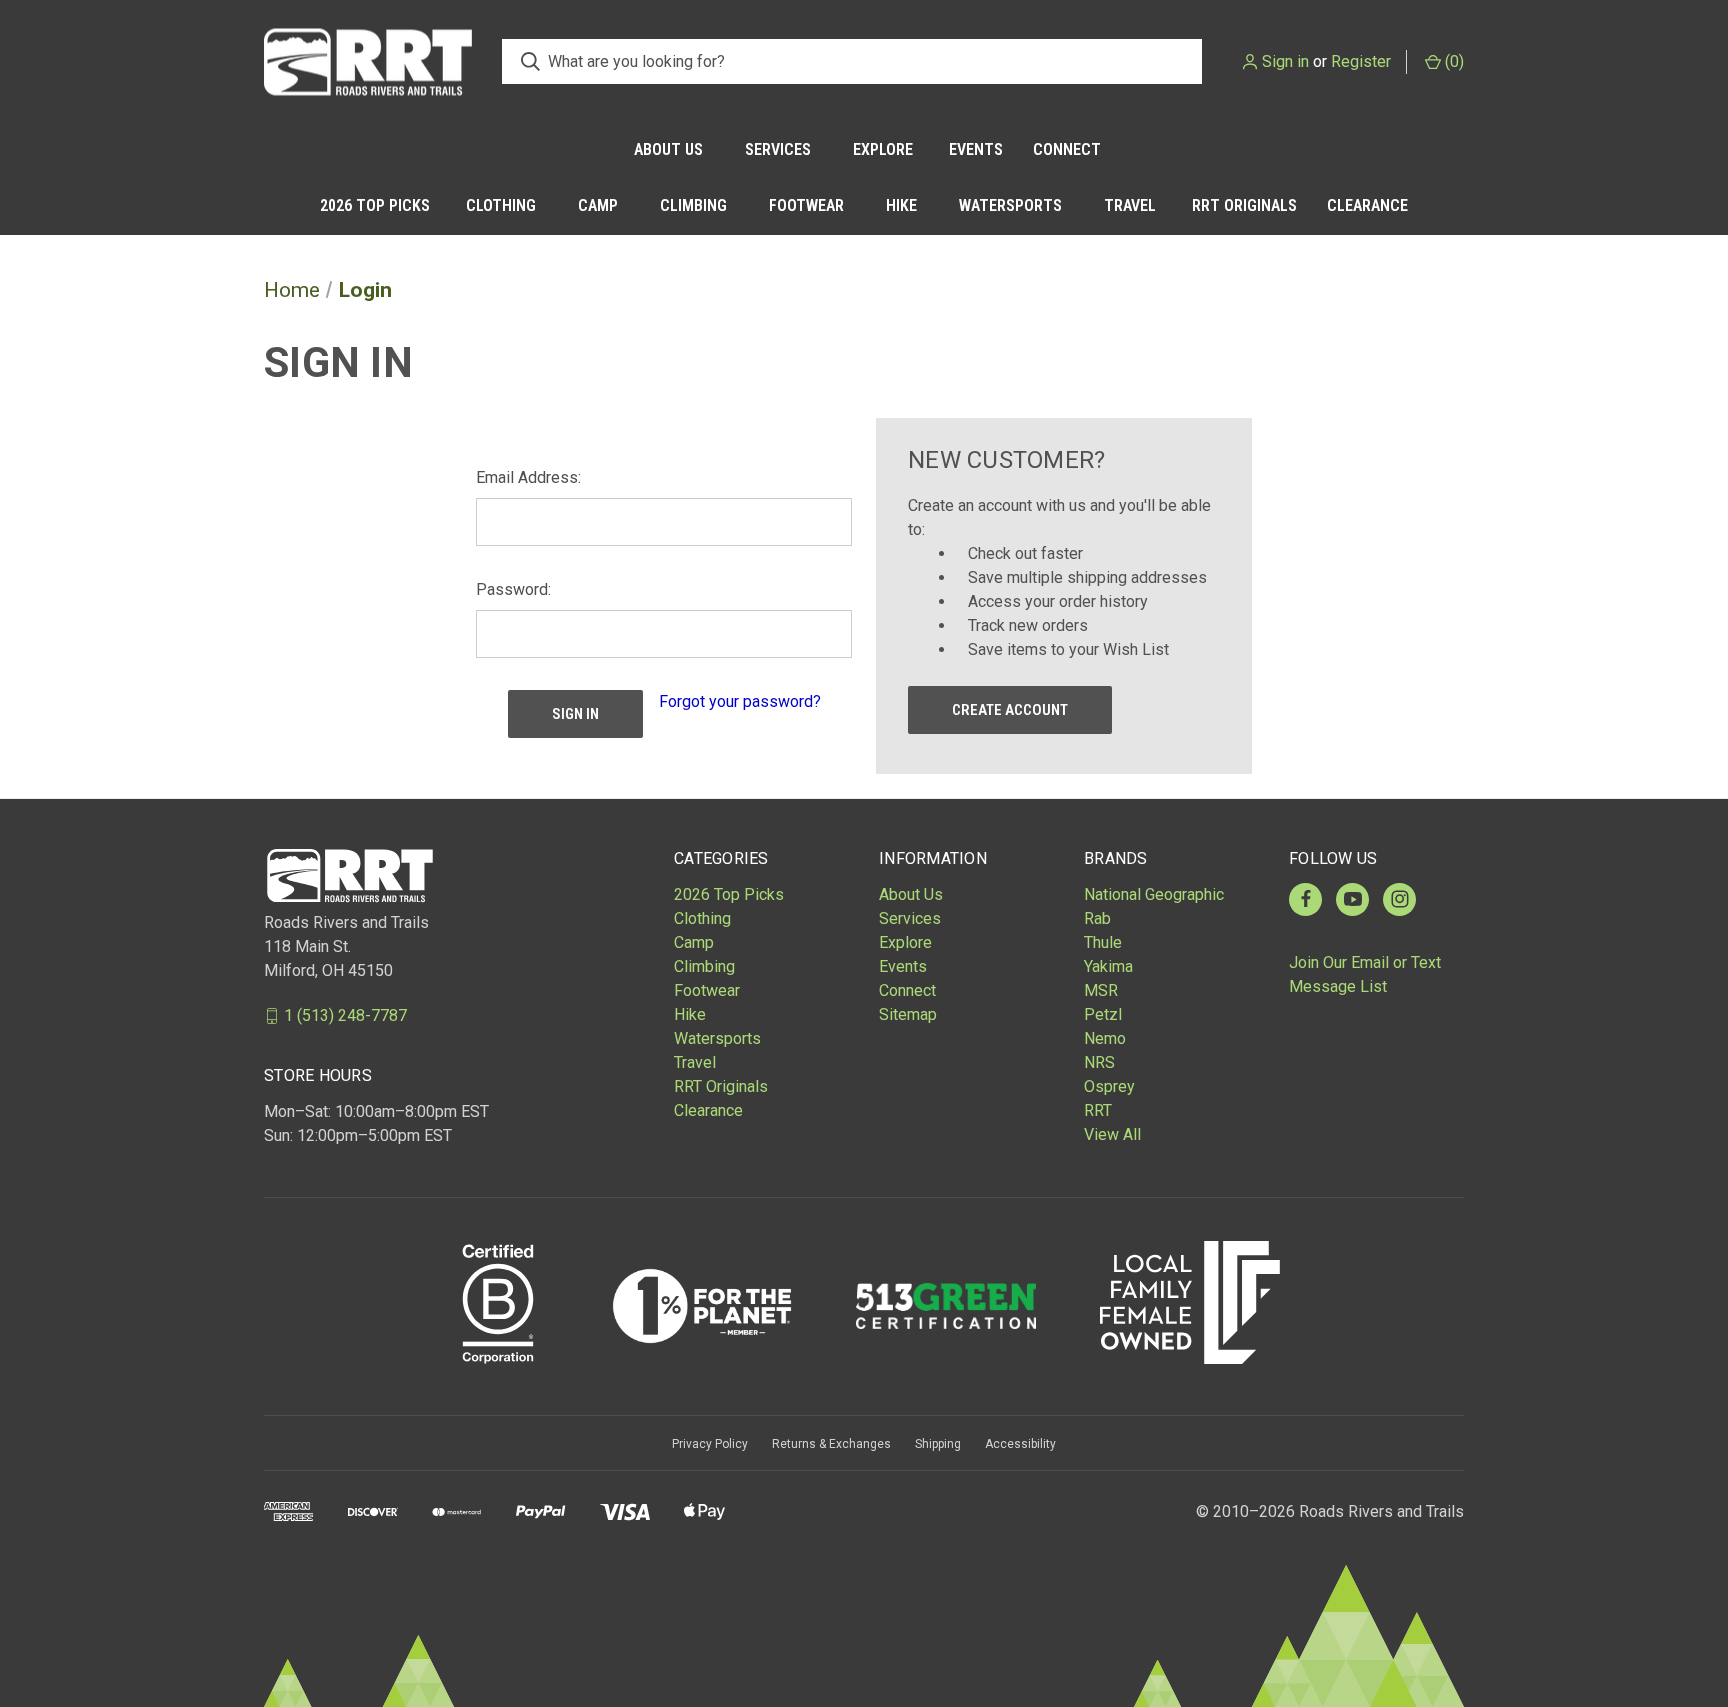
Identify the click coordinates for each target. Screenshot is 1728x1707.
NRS (1099, 1062)
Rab (1097, 918)
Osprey (1109, 1086)
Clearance (1367, 205)
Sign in (1285, 61)
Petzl (1103, 1014)
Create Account (1010, 710)
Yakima (1108, 966)
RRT (1098, 1110)
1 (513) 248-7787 (345, 1015)
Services (778, 149)
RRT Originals (1244, 205)
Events (976, 149)
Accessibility (1020, 1444)
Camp (598, 205)
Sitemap (908, 1014)
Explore (883, 149)
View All (1112, 1134)
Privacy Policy (710, 1444)
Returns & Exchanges (831, 1444)
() (1452, 61)
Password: (513, 589)
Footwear (806, 205)
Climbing (693, 205)
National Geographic (1154, 894)
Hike (901, 205)
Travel (1130, 205)
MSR (1101, 990)
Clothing (501, 205)
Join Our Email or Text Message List (1365, 974)
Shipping (938, 1444)
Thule (1103, 942)
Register (1361, 61)
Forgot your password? (740, 701)
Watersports (1010, 205)
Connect (1067, 149)
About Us (668, 149)
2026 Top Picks (375, 205)
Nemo (1105, 1038)
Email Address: (528, 477)
